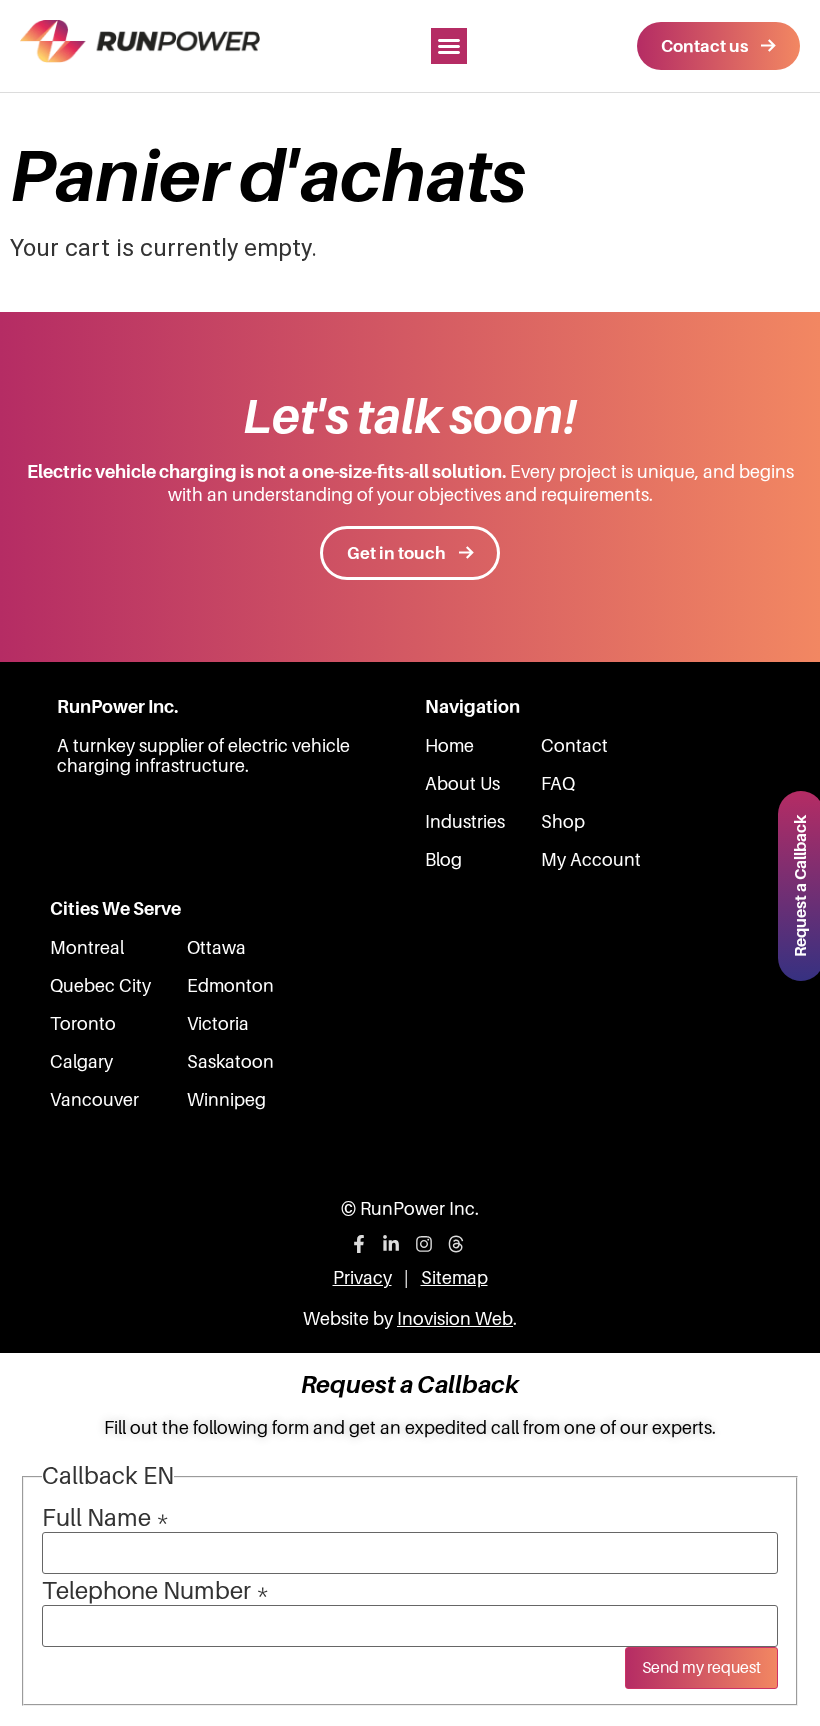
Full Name (105, 1518)
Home (449, 746)
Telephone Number (155, 1591)
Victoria (218, 1024)
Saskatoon (230, 1062)
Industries (465, 822)
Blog (443, 860)
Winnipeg (226, 1100)
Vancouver (94, 1100)
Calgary (81, 1062)
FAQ (558, 784)
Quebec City (100, 986)
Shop (563, 822)
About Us (462, 784)
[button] (449, 46)
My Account (591, 860)
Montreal (87, 948)
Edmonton (230, 986)
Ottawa (216, 948)
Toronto (83, 1024)
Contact (574, 746)
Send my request (701, 1668)
